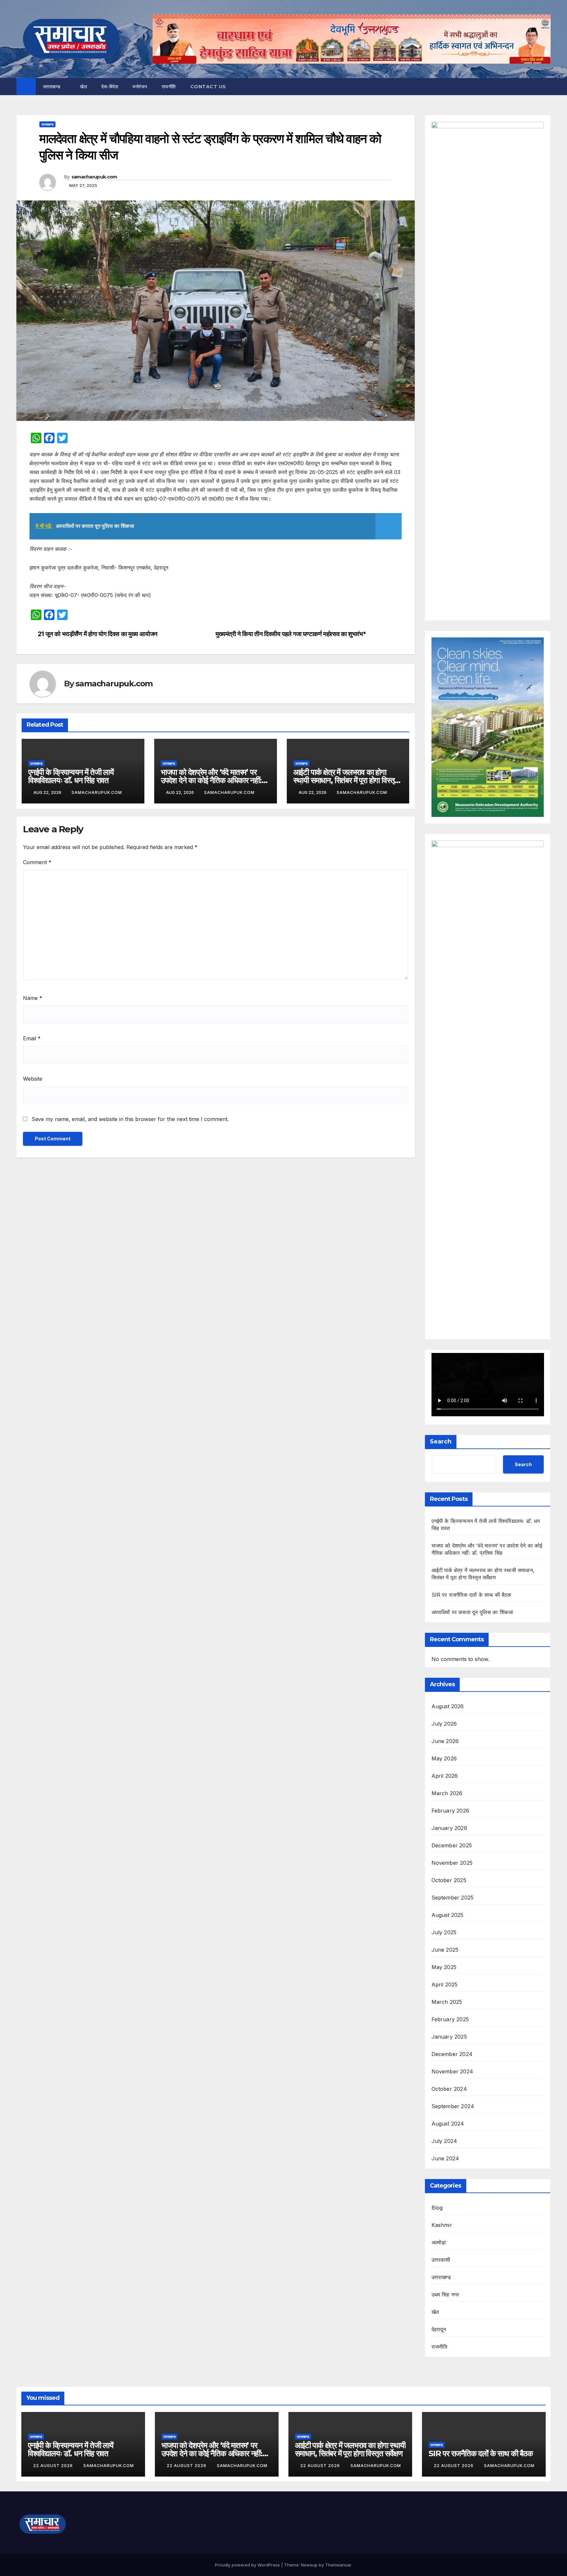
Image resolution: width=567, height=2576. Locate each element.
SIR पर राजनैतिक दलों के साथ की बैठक (472, 1595)
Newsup (309, 2565)
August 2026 (448, 1706)
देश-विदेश (110, 87)
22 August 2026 (54, 2466)
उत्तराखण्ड (53, 87)
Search (441, 1442)
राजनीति (169, 87)
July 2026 (444, 1724)
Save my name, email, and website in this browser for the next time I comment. (130, 1119)
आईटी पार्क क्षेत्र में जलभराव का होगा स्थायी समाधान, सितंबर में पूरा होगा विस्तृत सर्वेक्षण (346, 780)
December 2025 (452, 1845)
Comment (37, 862)
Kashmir (442, 2225)
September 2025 (453, 1898)
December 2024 (452, 2054)
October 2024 (449, 2089)
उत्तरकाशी (441, 2260)
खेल (84, 87)
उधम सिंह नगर (445, 2295)
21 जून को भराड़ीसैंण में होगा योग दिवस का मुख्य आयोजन (98, 634)
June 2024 (445, 2158)
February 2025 (450, 2019)
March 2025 (447, 2002)
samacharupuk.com (94, 177)
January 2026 (449, 1828)
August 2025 (448, 1915)
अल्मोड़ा (439, 2242)
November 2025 (452, 1863)
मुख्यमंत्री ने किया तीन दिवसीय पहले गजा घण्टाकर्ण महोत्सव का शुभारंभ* (291, 634)
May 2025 (444, 1967)
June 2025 (445, 1950)
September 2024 (453, 2106)
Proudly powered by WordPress (248, 2565)
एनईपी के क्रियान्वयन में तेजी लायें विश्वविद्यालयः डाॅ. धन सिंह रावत (71, 776)
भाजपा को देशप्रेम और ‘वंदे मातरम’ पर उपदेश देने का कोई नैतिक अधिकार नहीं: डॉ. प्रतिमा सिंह (211, 780)
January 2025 (449, 2037)
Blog (437, 2208)
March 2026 (447, 1793)
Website (33, 1079)
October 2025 (449, 1880)
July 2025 (444, 1932)
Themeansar (338, 2565)
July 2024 (444, 2141)
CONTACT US (208, 87)
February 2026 (451, 1811)
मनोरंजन (140, 87)
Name (33, 998)
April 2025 (445, 1984)
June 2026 (445, 1741)
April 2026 (445, 1776)
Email (32, 1038)
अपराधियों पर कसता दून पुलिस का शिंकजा (472, 1612)
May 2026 (444, 1758)
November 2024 (452, 2071)
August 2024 (448, 2124)
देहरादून (439, 2329)
